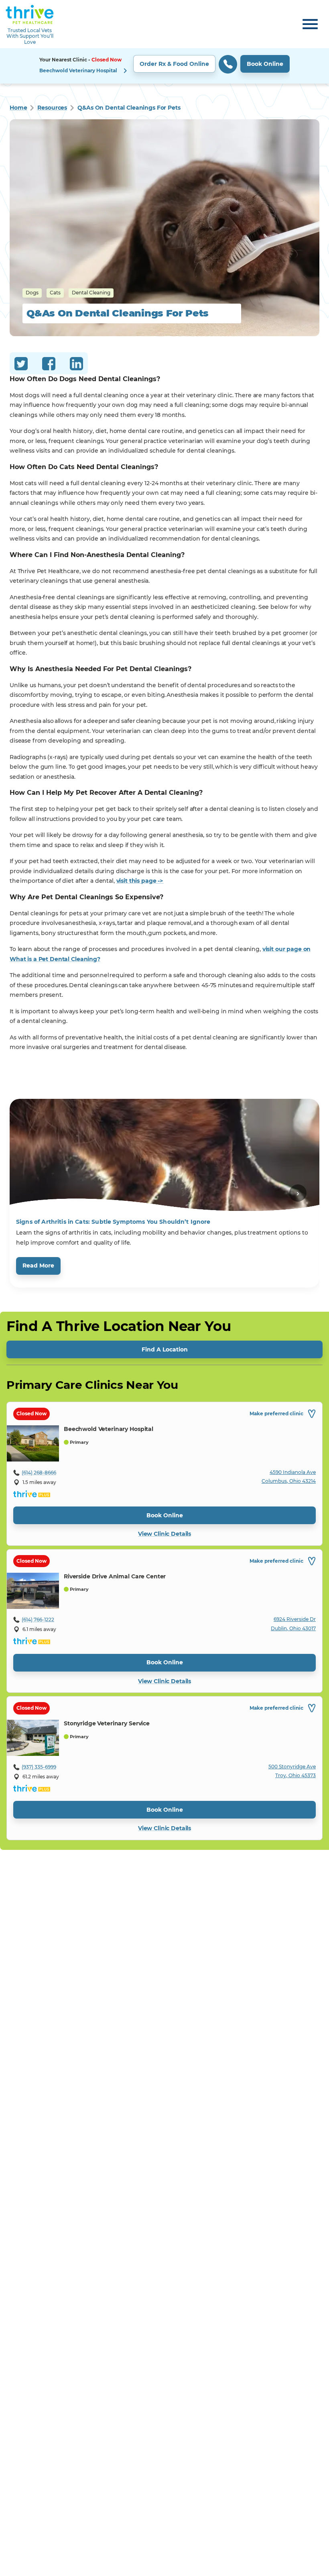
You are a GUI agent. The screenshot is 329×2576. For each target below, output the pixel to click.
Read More (38, 1266)
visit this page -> (140, 881)
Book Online (265, 64)
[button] (164, 66)
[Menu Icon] (310, 24)
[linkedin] (76, 365)
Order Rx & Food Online (174, 64)
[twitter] (21, 365)
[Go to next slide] (298, 1193)
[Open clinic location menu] (125, 71)
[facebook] (49, 365)
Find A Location (165, 1349)
